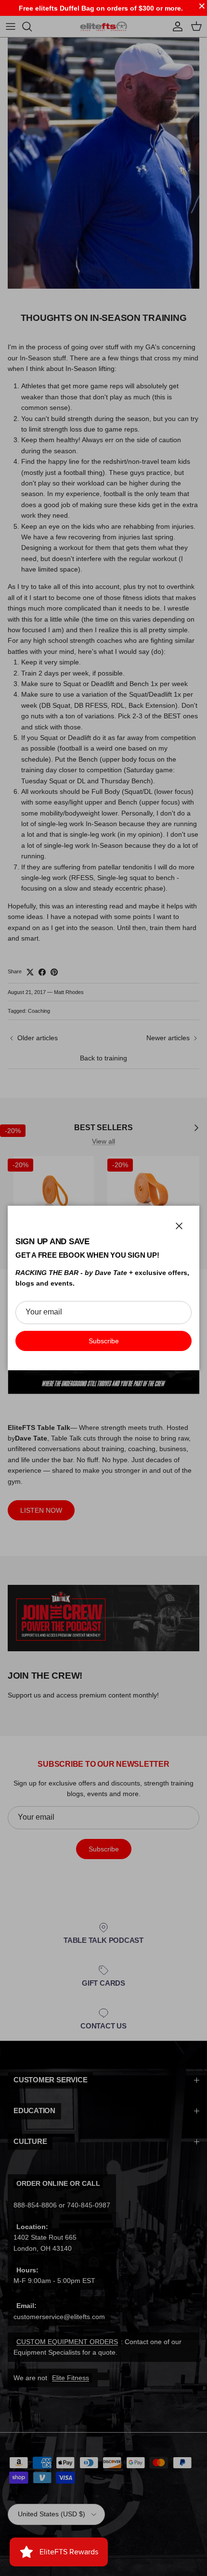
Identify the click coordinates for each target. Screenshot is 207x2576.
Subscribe (104, 1341)
